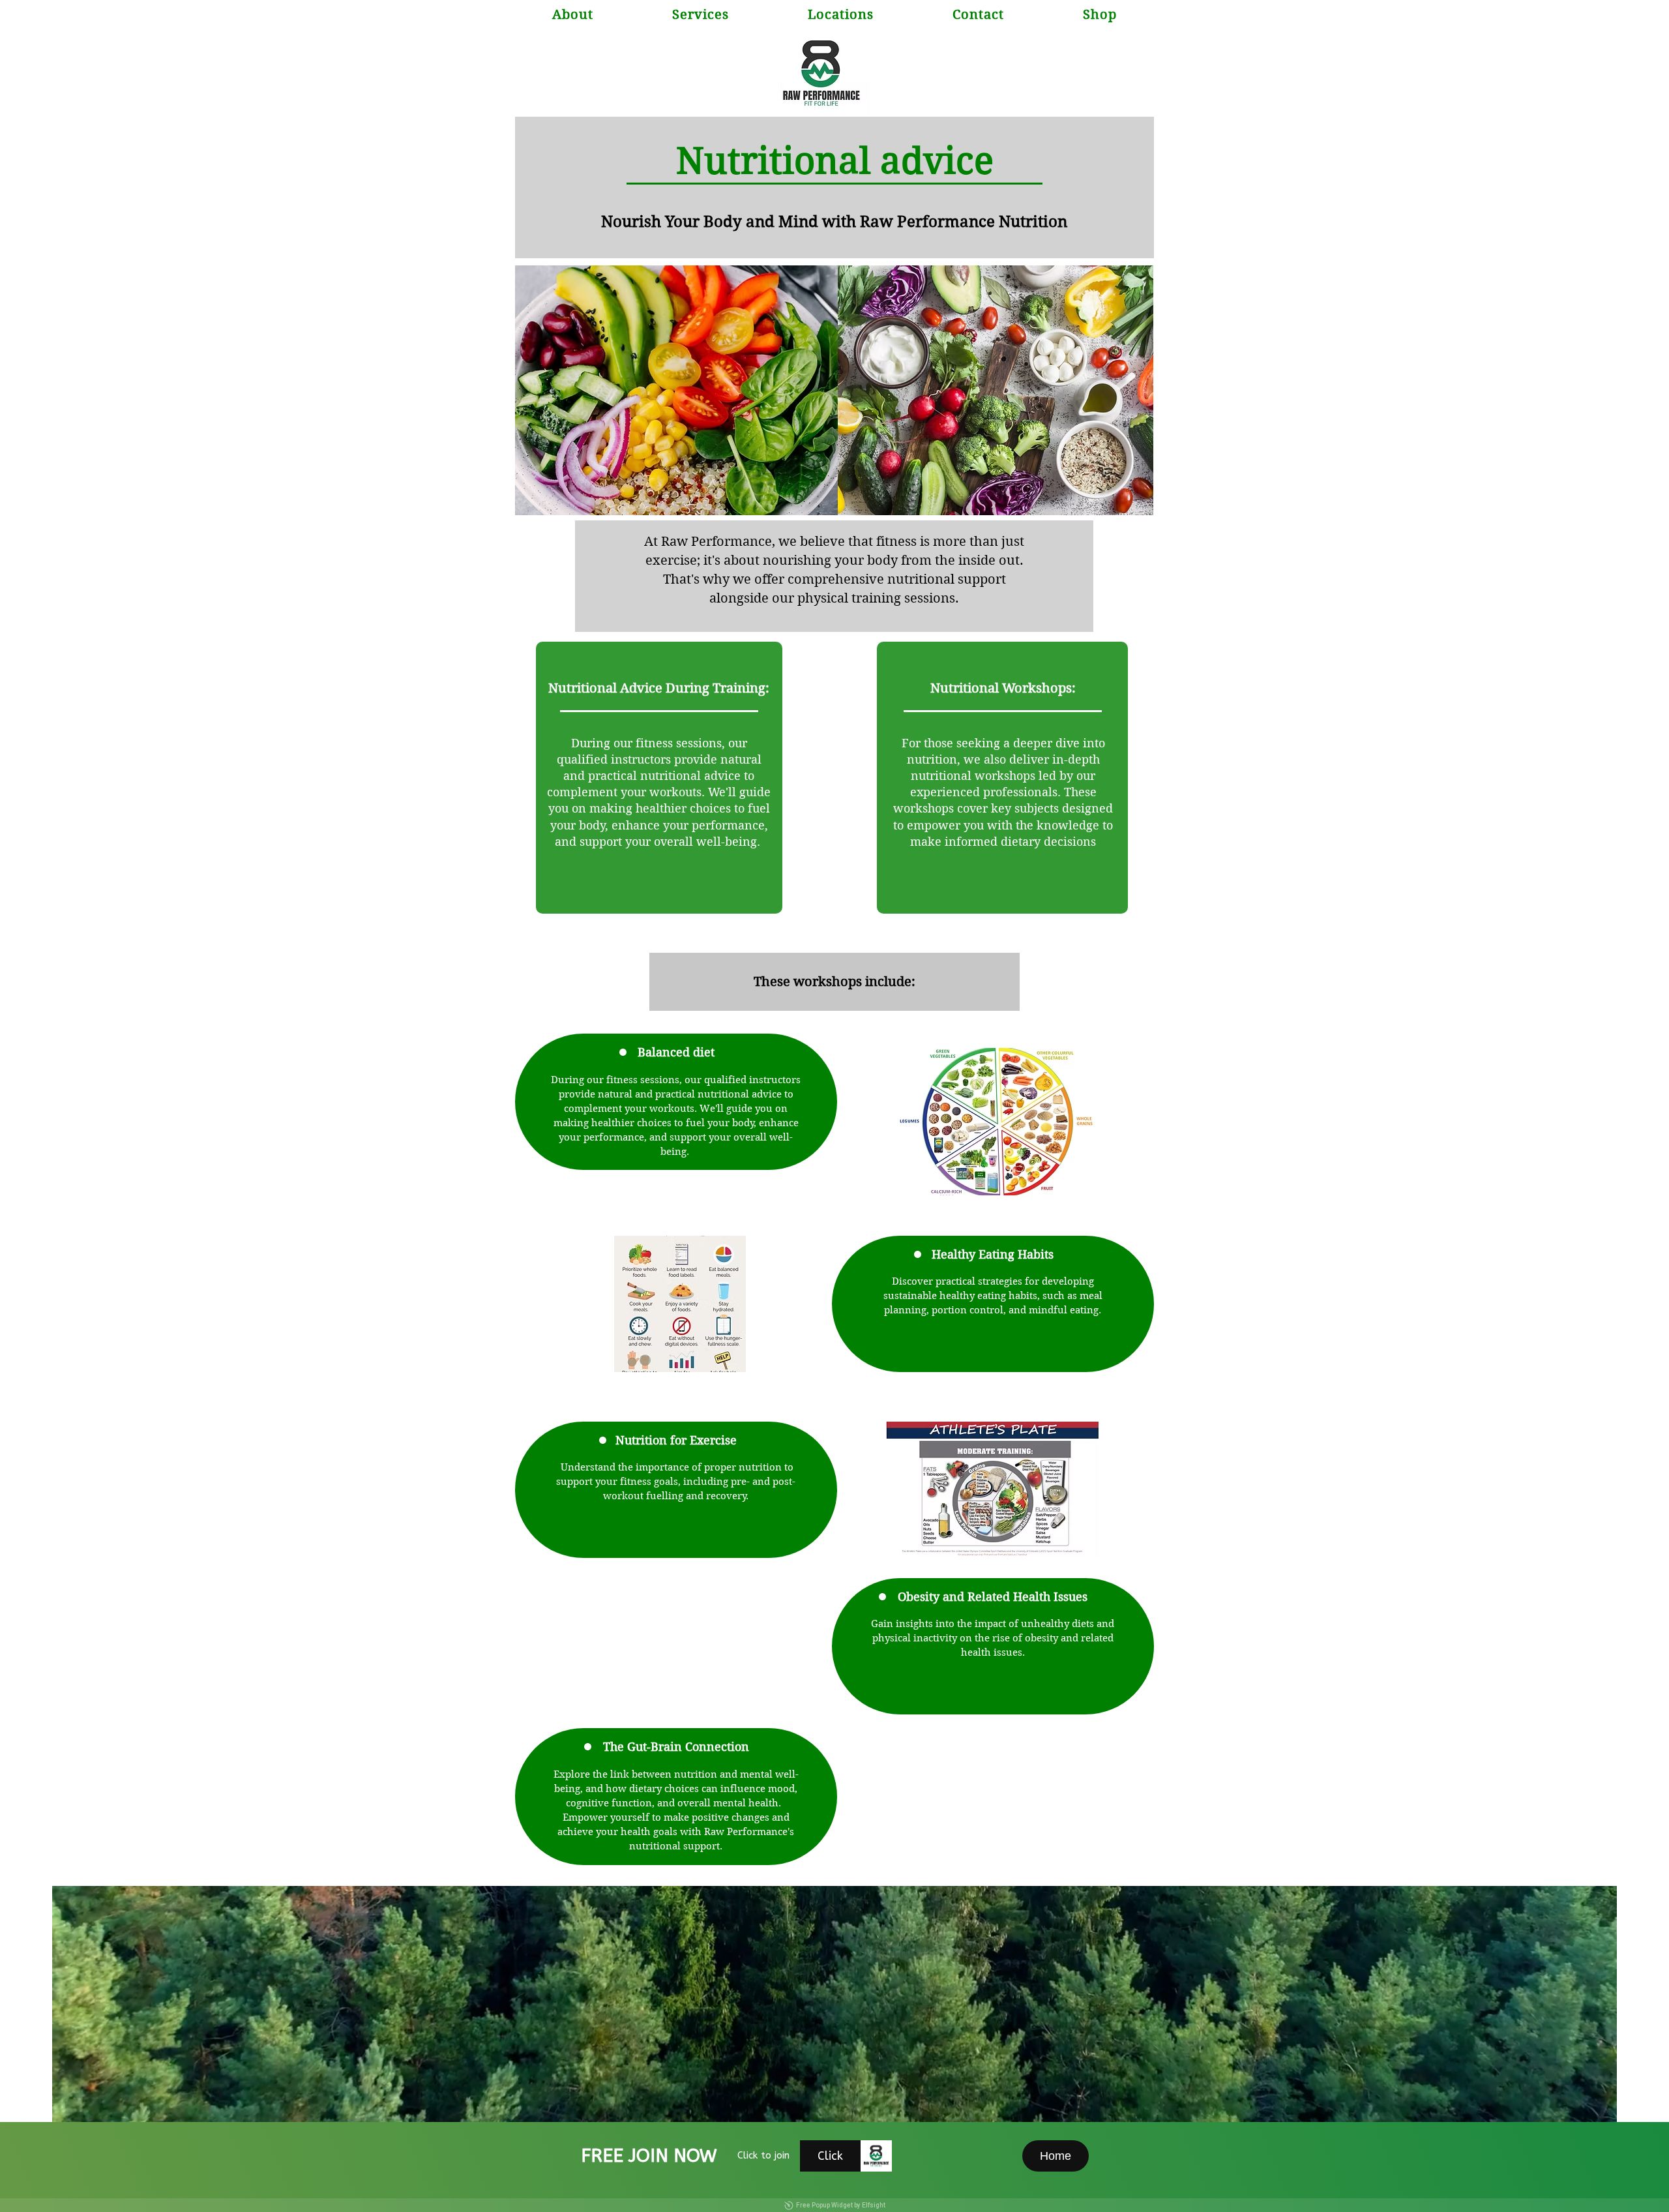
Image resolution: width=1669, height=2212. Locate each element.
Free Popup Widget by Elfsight (841, 2205)
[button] (840, 15)
